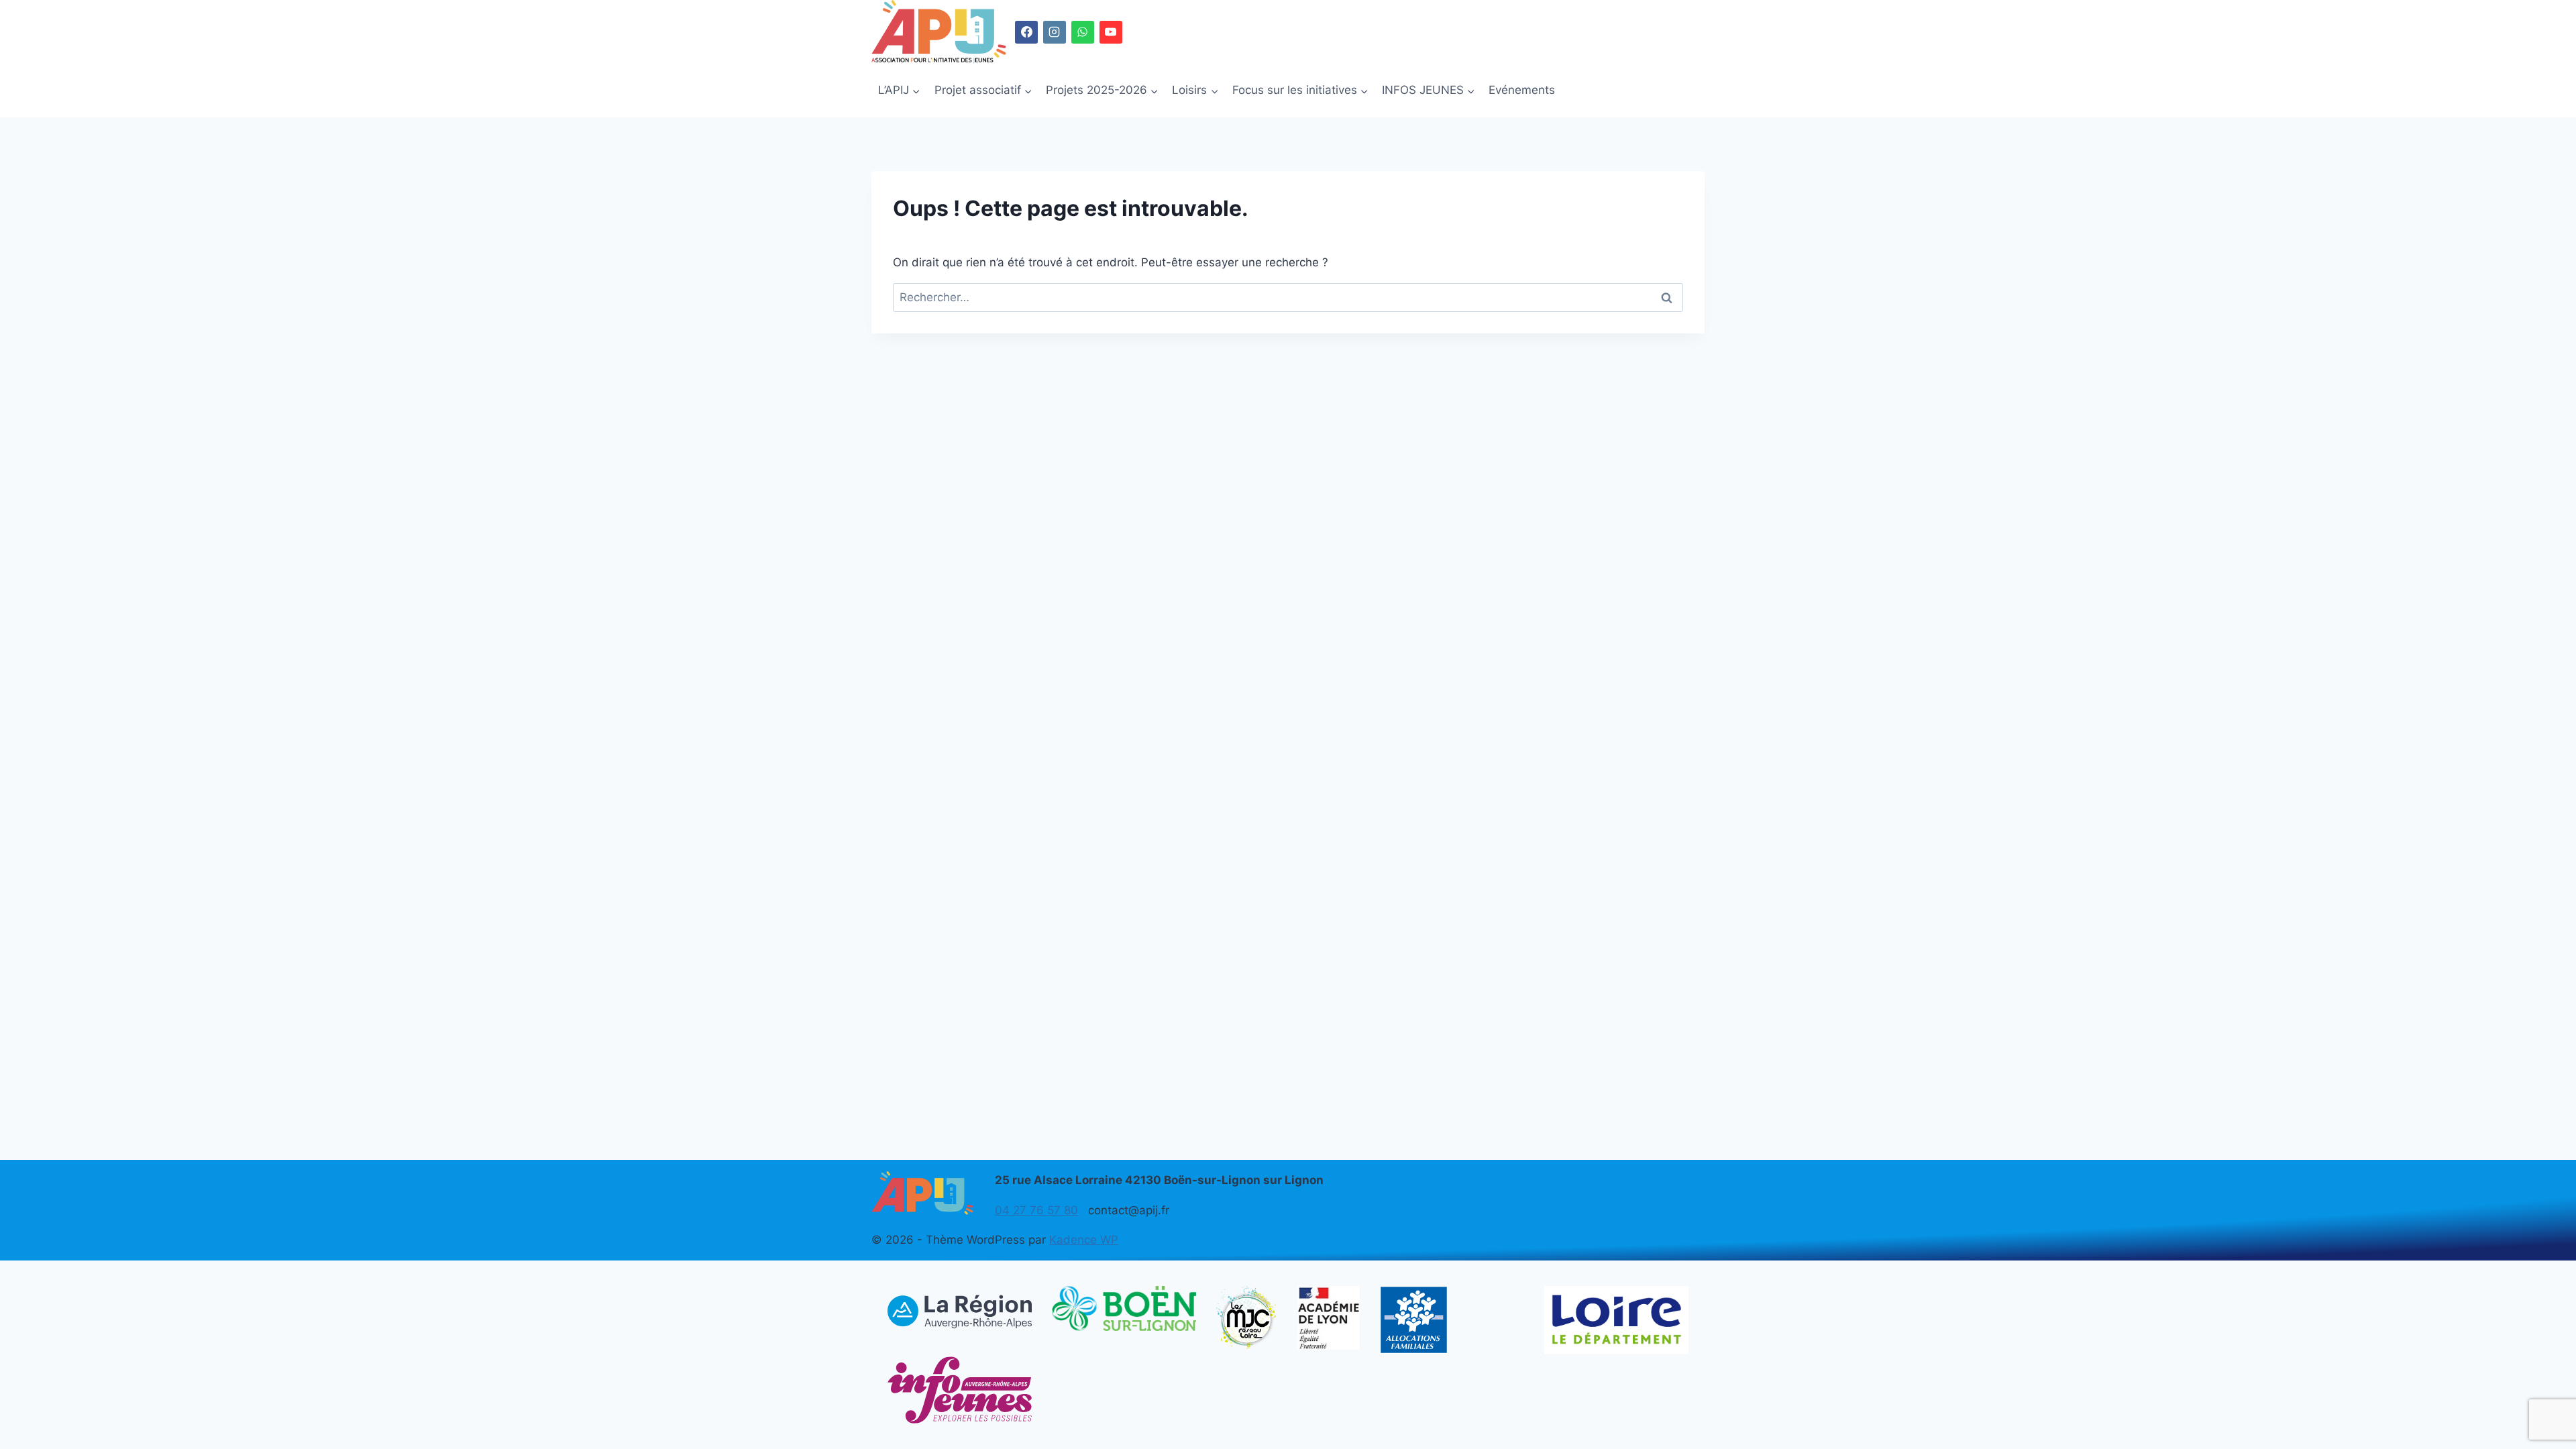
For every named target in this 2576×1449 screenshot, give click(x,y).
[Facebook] (1026, 32)
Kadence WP (1084, 1240)
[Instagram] (1055, 32)
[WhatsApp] (1083, 32)
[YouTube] (1111, 32)
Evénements (1522, 90)
